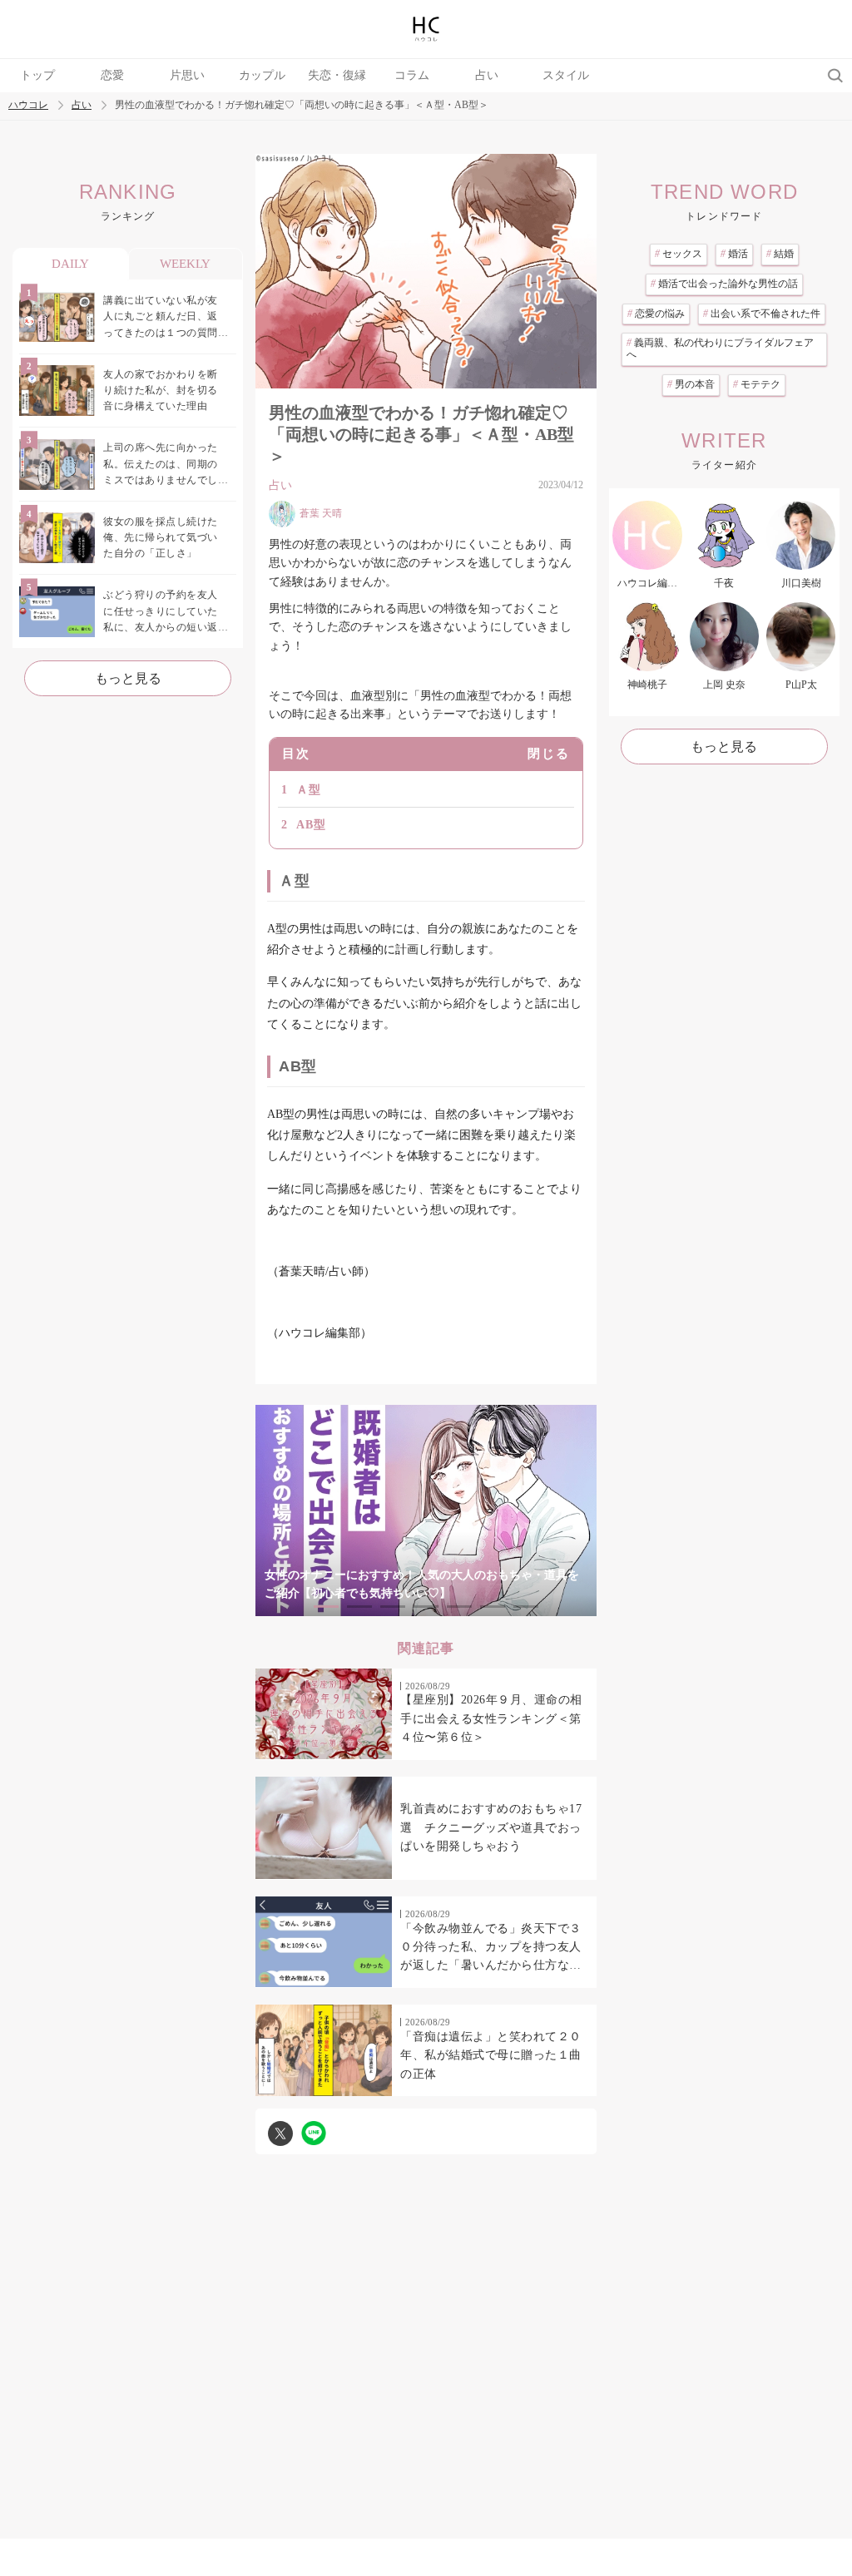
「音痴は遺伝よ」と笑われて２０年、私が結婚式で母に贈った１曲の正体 (491, 2055)
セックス (679, 254)
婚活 (734, 254)
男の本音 (691, 384)
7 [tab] (526, 1607)
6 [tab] (493, 1607)
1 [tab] (326, 1607)
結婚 (780, 254)
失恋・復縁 (337, 75)
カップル (262, 75)
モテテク (757, 384)
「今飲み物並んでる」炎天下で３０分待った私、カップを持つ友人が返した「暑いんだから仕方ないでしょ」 (491, 1949)
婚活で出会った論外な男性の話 (724, 284)
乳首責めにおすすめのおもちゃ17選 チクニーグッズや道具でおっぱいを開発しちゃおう (491, 1827)
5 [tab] (459, 1607)
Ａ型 (309, 790)
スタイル (566, 75)
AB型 (311, 825)
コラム (412, 75)
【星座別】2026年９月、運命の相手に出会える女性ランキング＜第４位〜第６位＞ (491, 1718)
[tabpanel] (426, 1510)
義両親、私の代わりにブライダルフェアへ (720, 349)
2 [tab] (359, 1607)
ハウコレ (28, 105)
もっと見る (128, 678)
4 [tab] (426, 1607)
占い (487, 75)
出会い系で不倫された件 (762, 314)
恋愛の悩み (656, 314)
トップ (37, 75)
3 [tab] (393, 1607)
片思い (187, 75)
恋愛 (112, 75)
